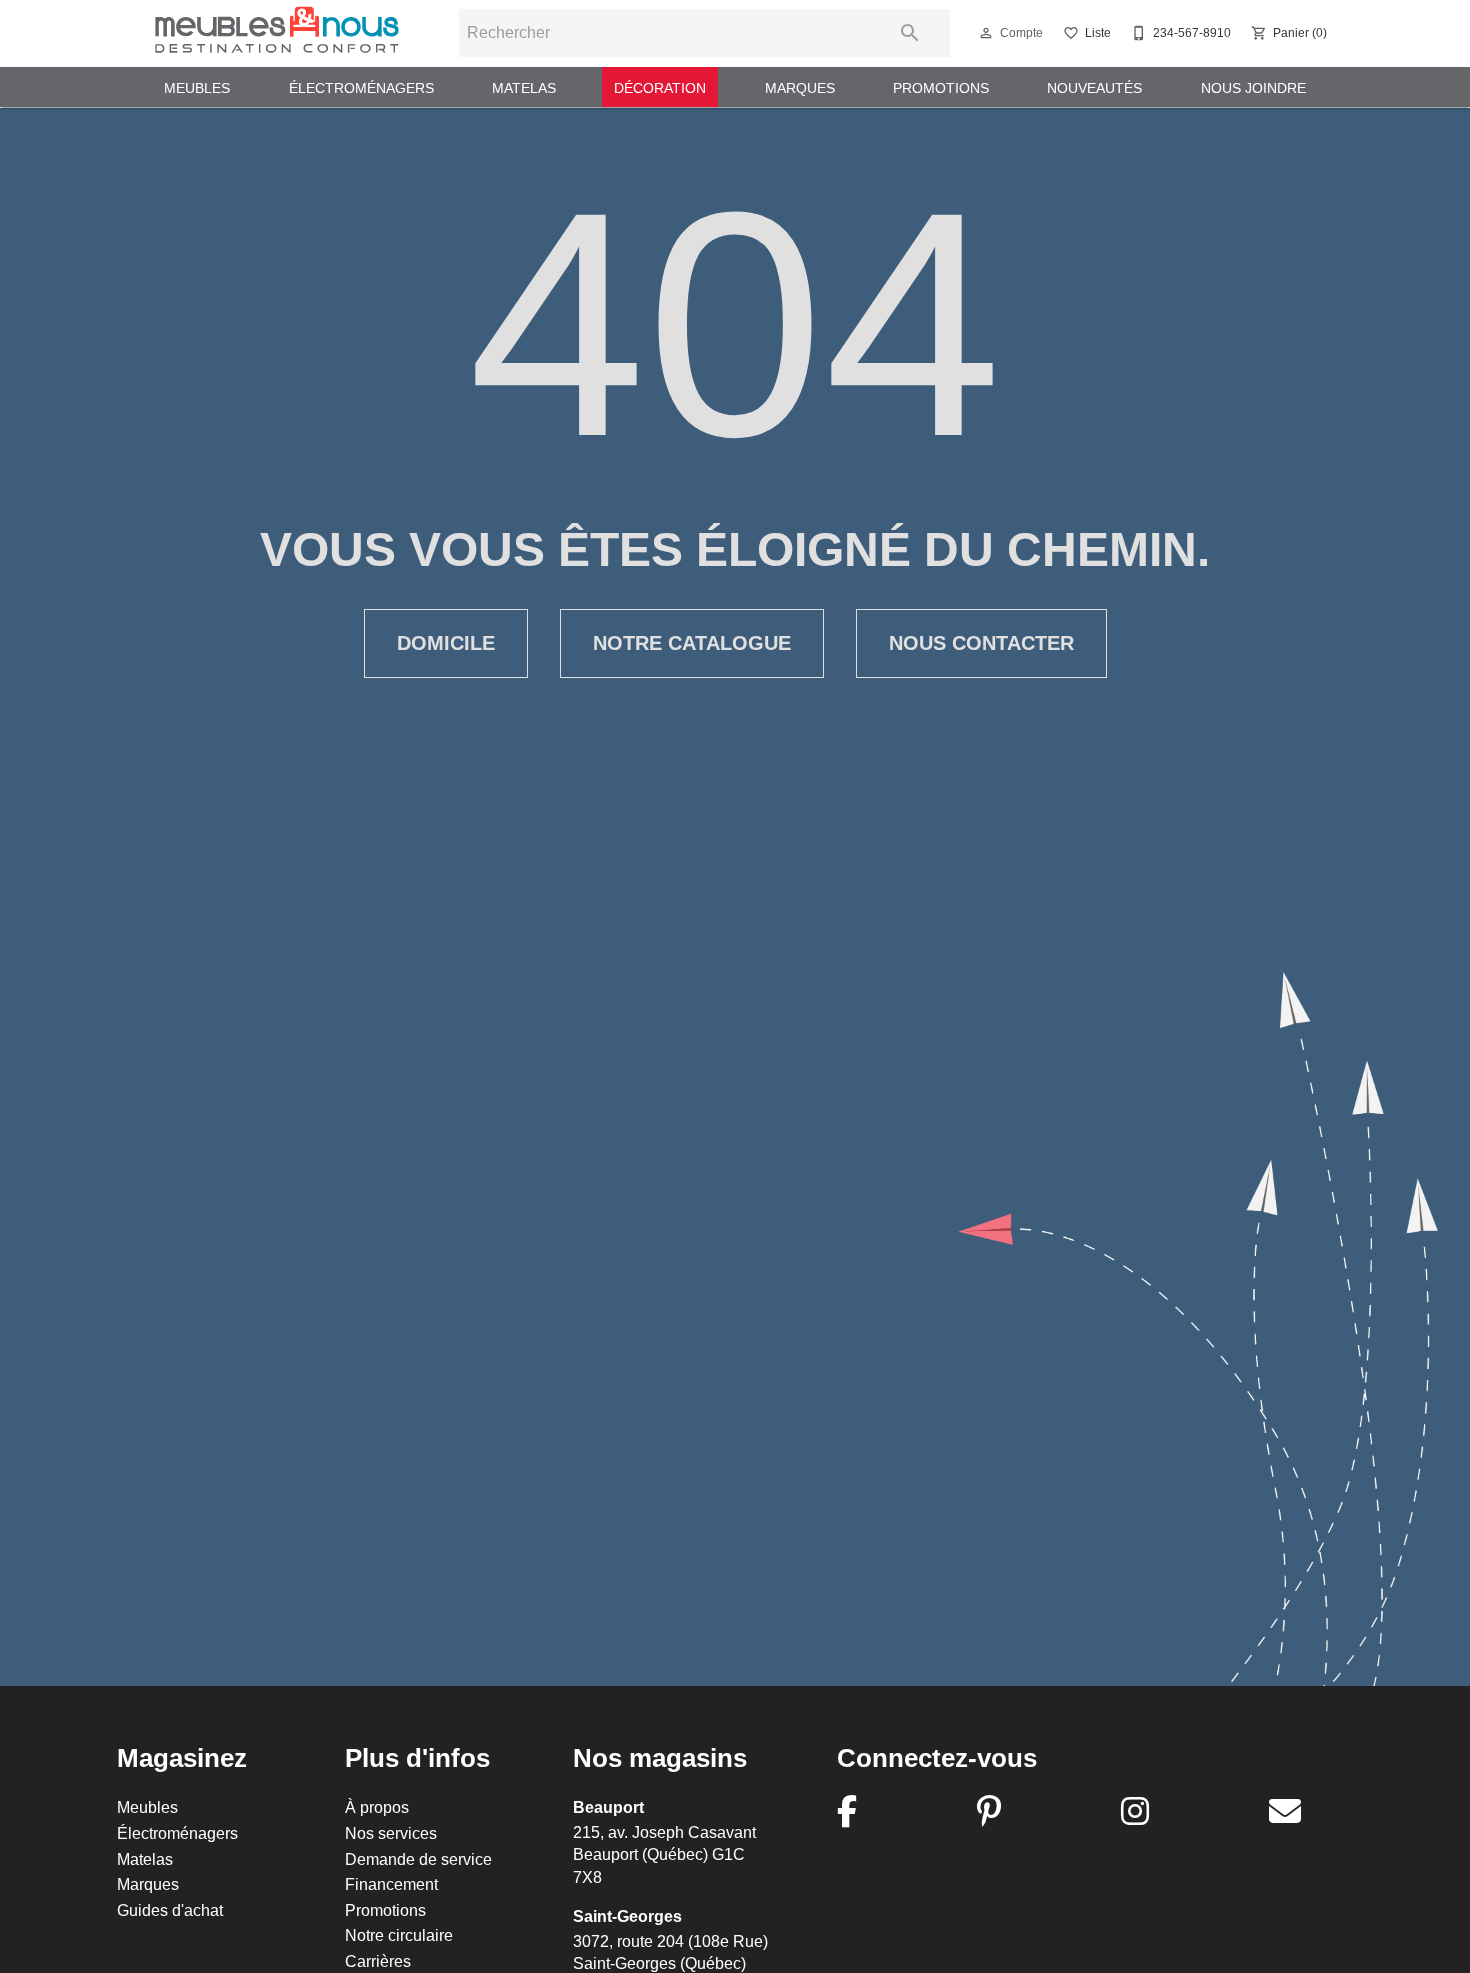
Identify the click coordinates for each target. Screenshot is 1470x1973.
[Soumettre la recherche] (910, 33)
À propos (377, 1807)
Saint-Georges (627, 1916)
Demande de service (418, 1859)
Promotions (941, 88)
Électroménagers (361, 88)
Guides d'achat (170, 1910)
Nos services (391, 1833)
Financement (391, 1884)
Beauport (608, 1807)
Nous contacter (981, 643)
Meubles (197, 88)
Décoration (660, 88)
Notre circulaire (399, 1935)
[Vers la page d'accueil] (277, 33)
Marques (800, 88)
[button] (986, 33)
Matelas (524, 88)
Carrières (378, 1961)
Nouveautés (1094, 88)
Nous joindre (1253, 88)
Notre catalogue (692, 643)
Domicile (446, 643)
